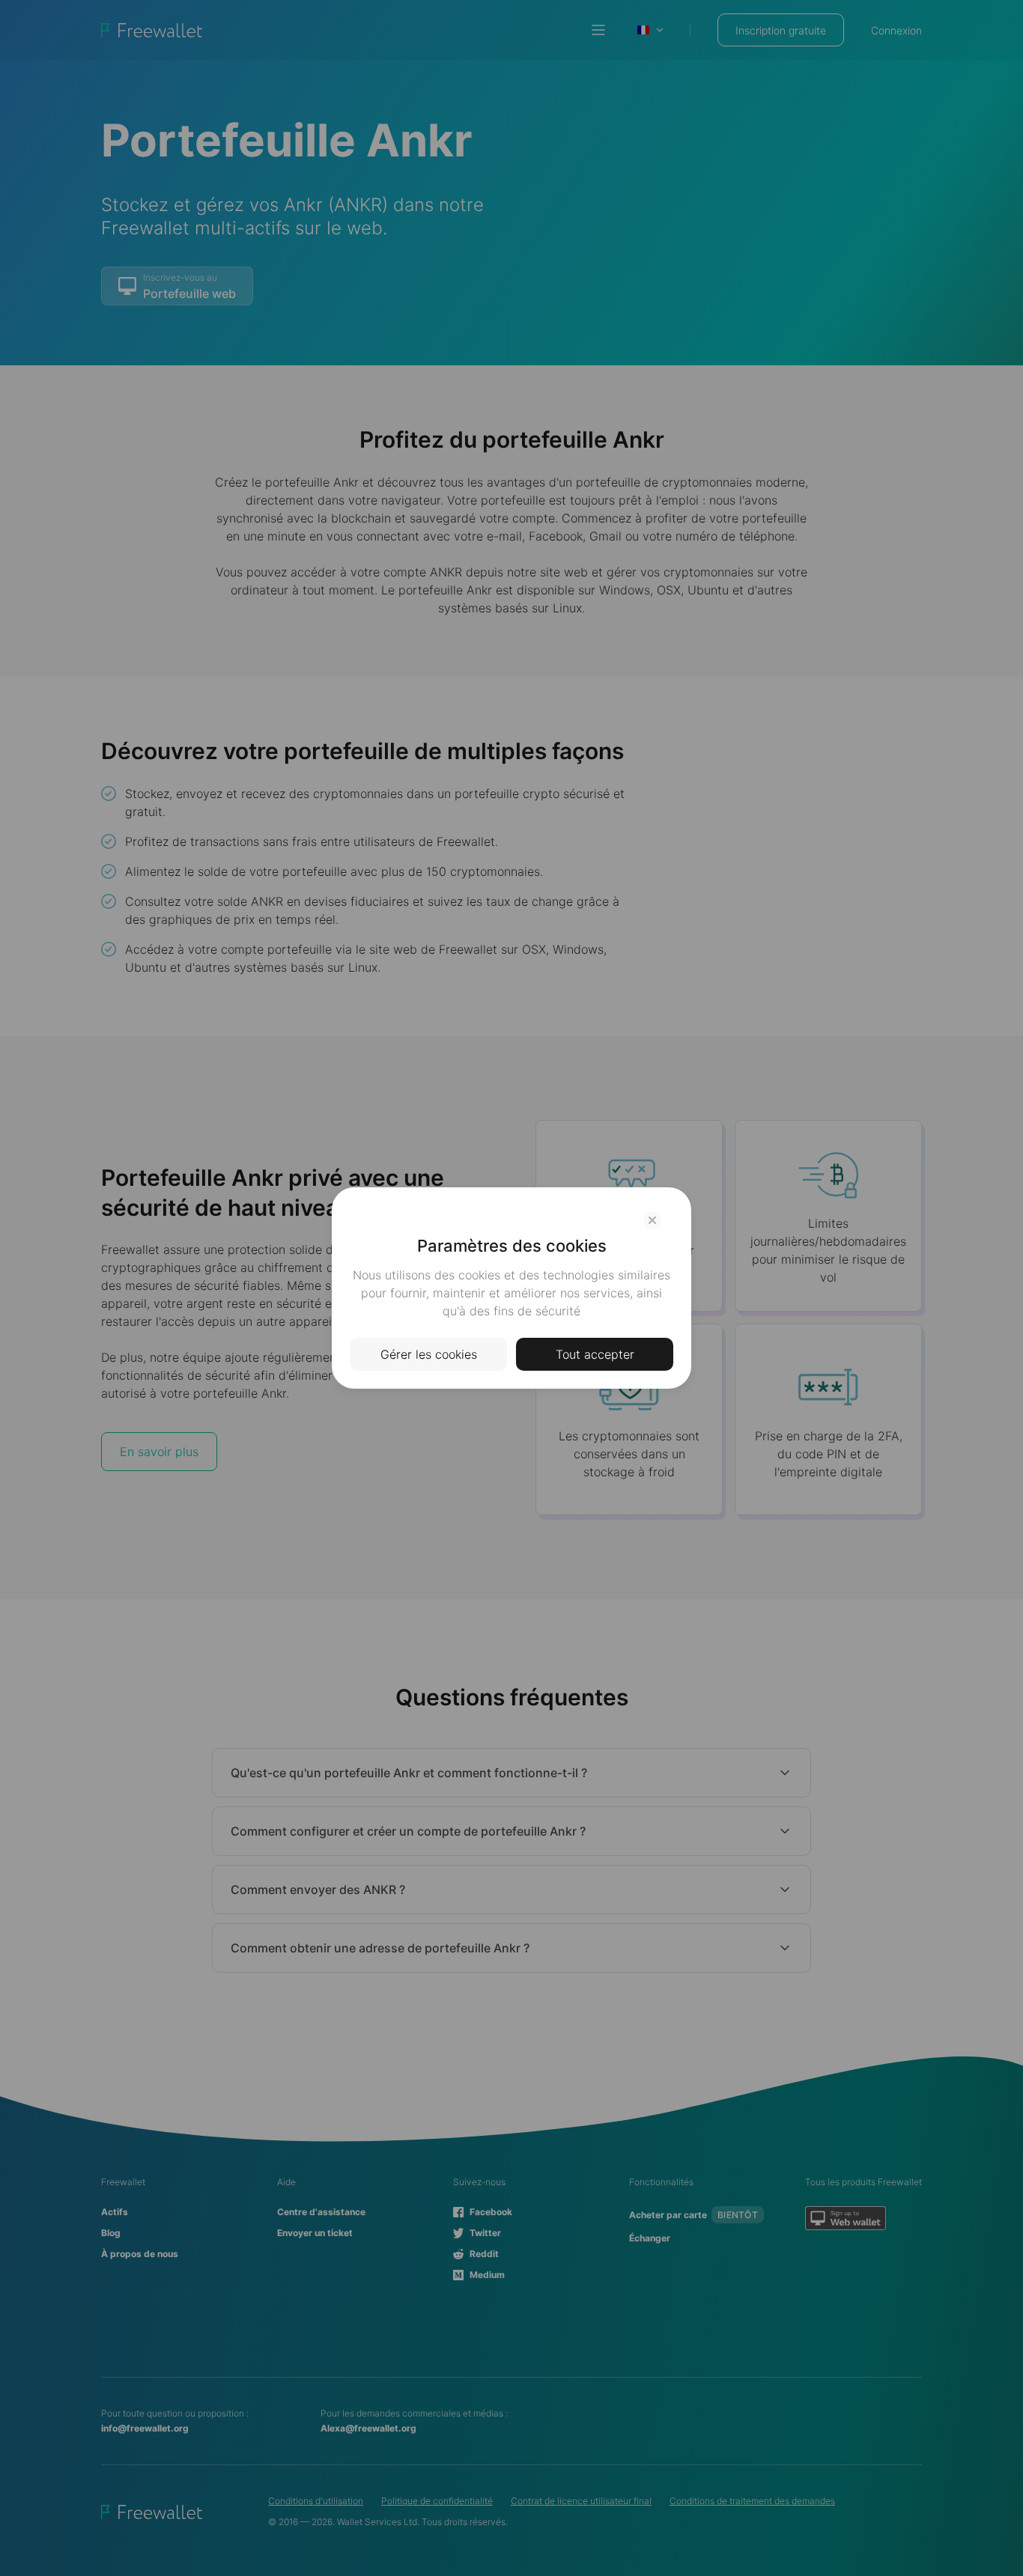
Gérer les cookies (429, 1354)
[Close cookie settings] (652, 1220)
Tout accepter (595, 1354)
